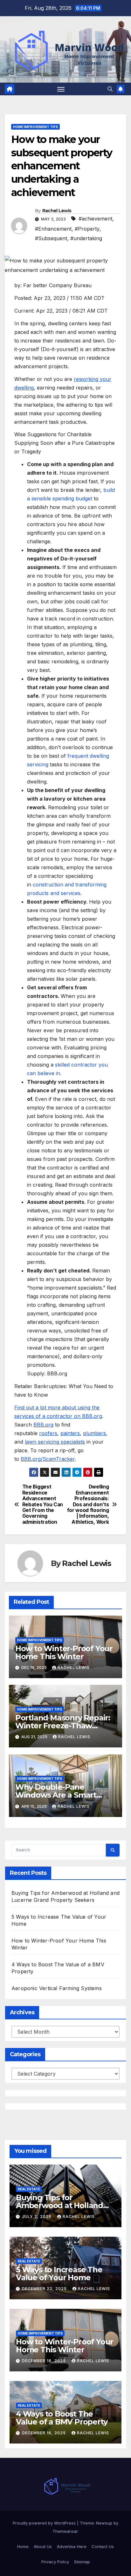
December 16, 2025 (45, 2433)
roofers (48, 1433)
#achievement (95, 219)
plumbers (94, 1433)
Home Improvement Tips (35, 127)
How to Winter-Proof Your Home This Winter (64, 1652)
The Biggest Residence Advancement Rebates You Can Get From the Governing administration (43, 1505)
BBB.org (43, 1425)
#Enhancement (53, 229)
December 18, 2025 (45, 2361)
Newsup (104, 2523)
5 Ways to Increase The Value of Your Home (59, 2274)
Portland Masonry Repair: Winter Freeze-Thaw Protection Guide (63, 1726)
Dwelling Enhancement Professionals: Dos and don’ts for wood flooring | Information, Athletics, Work (88, 1505)
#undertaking (86, 238)
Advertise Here (72, 2546)
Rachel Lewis (57, 211)
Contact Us (103, 2546)
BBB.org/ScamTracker (48, 1459)
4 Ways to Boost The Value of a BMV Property (62, 2418)
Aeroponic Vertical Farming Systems (57, 1988)
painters (70, 1433)
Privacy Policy (55, 2562)
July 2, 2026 (37, 2217)
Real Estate (29, 2189)
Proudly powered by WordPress (45, 2523)
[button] (110, 89)
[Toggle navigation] (61, 89)
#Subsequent (51, 238)
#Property (87, 229)
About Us (43, 2546)
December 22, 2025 (45, 2289)
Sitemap (82, 2562)
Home (23, 2546)
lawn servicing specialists (55, 1442)
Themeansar (65, 2531)
